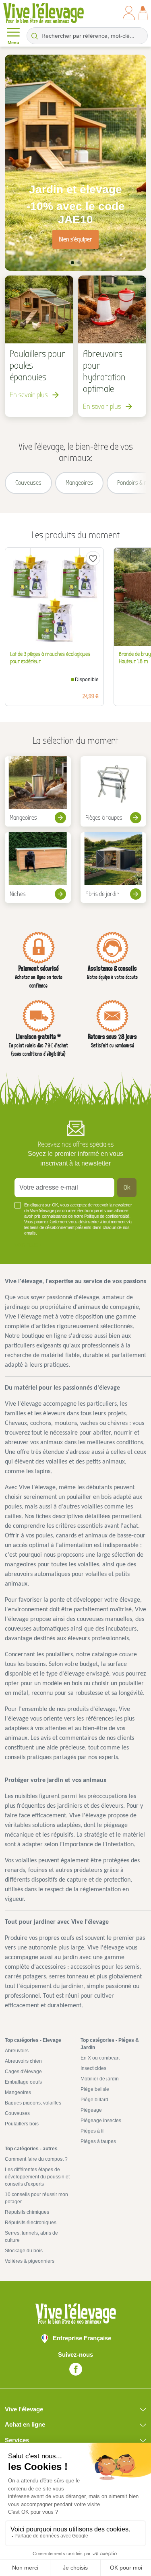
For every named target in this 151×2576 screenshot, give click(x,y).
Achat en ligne (25, 2424)
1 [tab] (72, 263)
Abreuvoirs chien (23, 2061)
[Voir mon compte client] (129, 13)
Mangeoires (18, 2092)
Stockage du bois (24, 2251)
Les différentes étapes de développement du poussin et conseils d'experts (37, 2177)
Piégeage (91, 2110)
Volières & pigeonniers (30, 2261)
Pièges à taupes (98, 2141)
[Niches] (38, 868)
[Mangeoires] (38, 792)
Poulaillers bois (22, 2124)
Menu (13, 43)
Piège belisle (95, 2089)
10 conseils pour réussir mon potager (36, 2198)
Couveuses (17, 2113)
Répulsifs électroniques (31, 2223)
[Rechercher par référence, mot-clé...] (35, 36)
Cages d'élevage (23, 2072)
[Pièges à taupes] (114, 792)
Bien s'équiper (75, 239)
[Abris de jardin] (114, 868)
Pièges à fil (93, 2131)
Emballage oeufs (23, 2082)
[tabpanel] (75, 163)
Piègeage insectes (101, 2121)
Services (17, 2440)
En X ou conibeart (100, 2058)
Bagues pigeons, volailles (33, 2103)
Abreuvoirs (17, 2051)
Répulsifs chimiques (27, 2212)
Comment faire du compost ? (36, 2159)
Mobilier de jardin (100, 2079)
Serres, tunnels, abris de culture (31, 2237)
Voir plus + (28, 1245)
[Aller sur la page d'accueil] (43, 13)
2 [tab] (79, 263)
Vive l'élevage (24, 2409)
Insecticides (93, 2068)
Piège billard (94, 2100)
